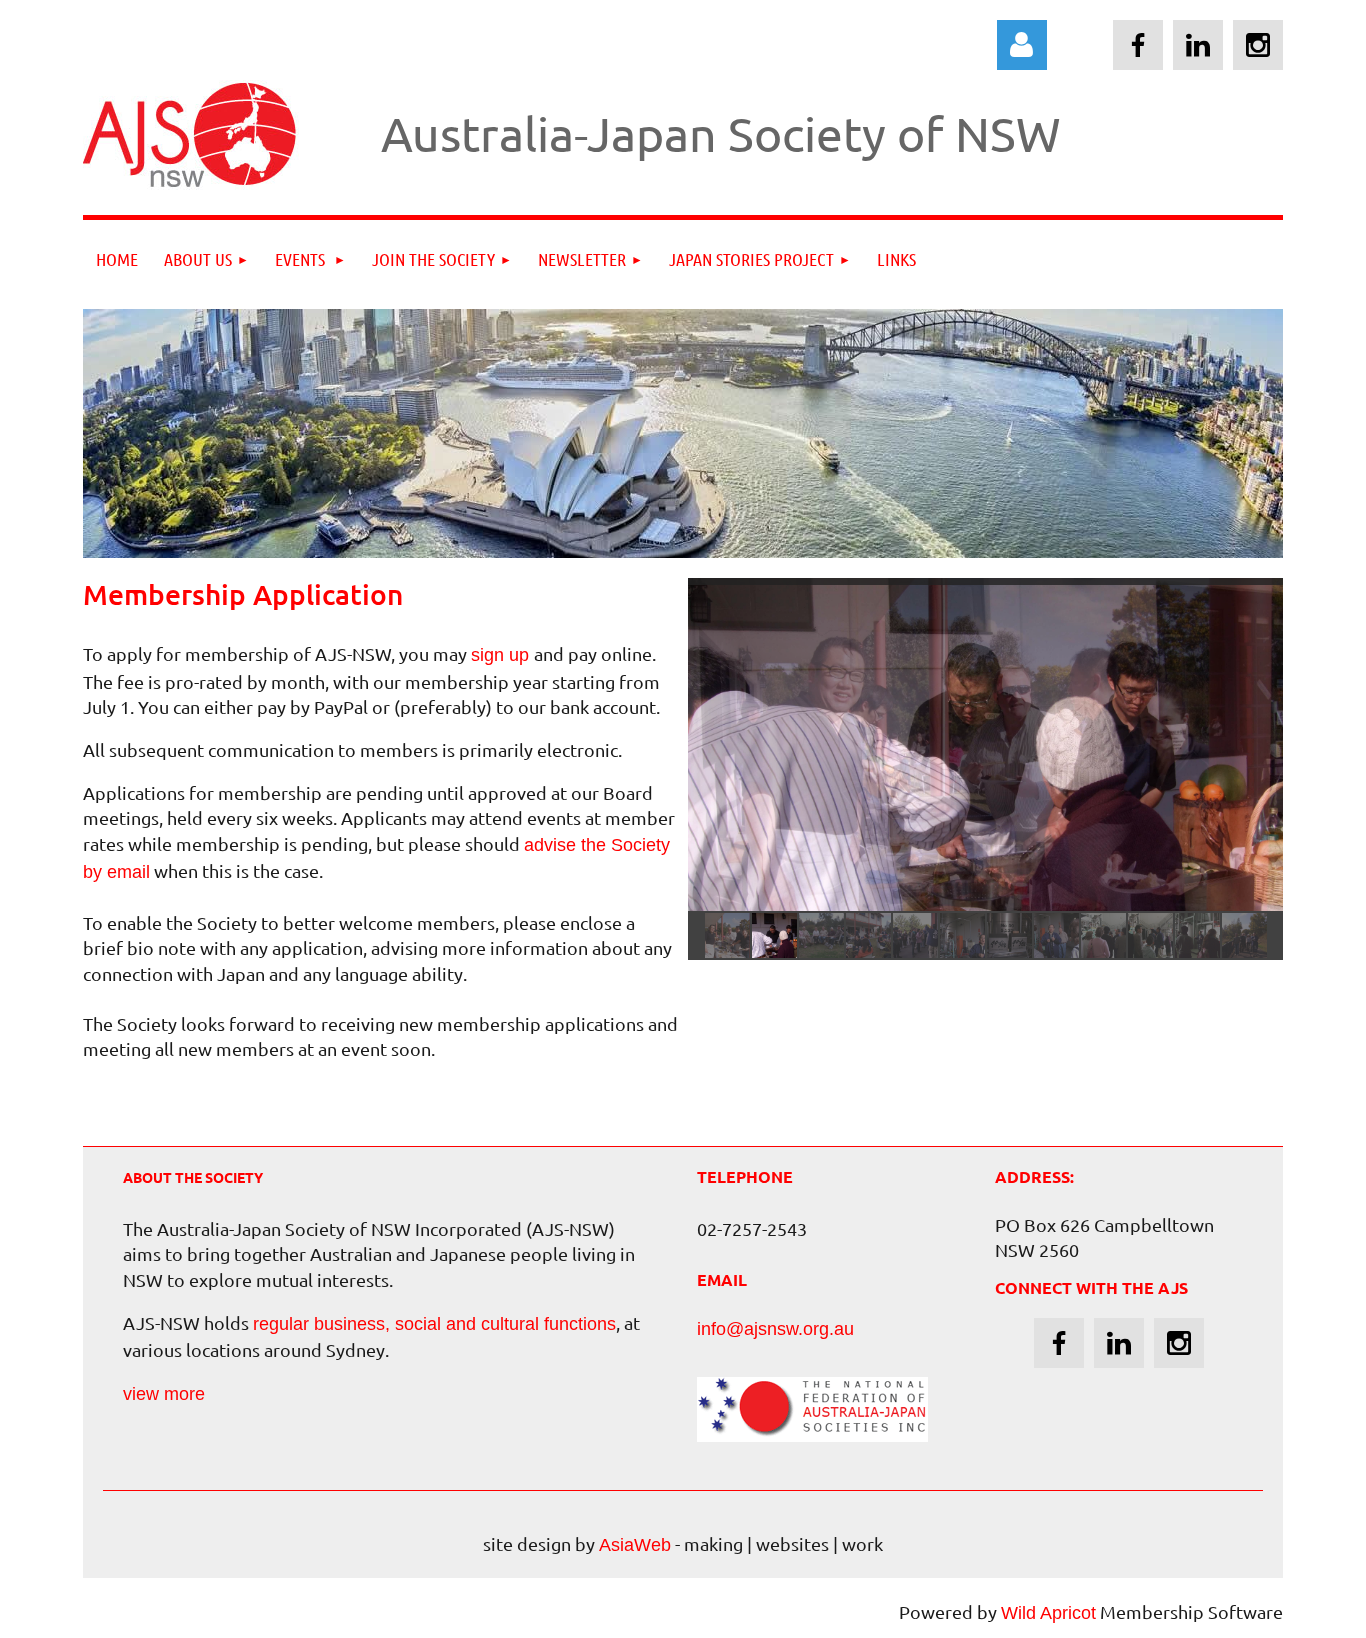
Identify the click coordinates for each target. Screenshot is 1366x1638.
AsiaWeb (635, 1545)
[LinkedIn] (1198, 45)
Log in (1022, 45)
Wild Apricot (1048, 1613)
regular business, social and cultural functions (434, 1324)
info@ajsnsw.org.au (775, 1329)
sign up (502, 655)
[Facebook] (1138, 45)
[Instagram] (1258, 45)
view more (164, 1394)
